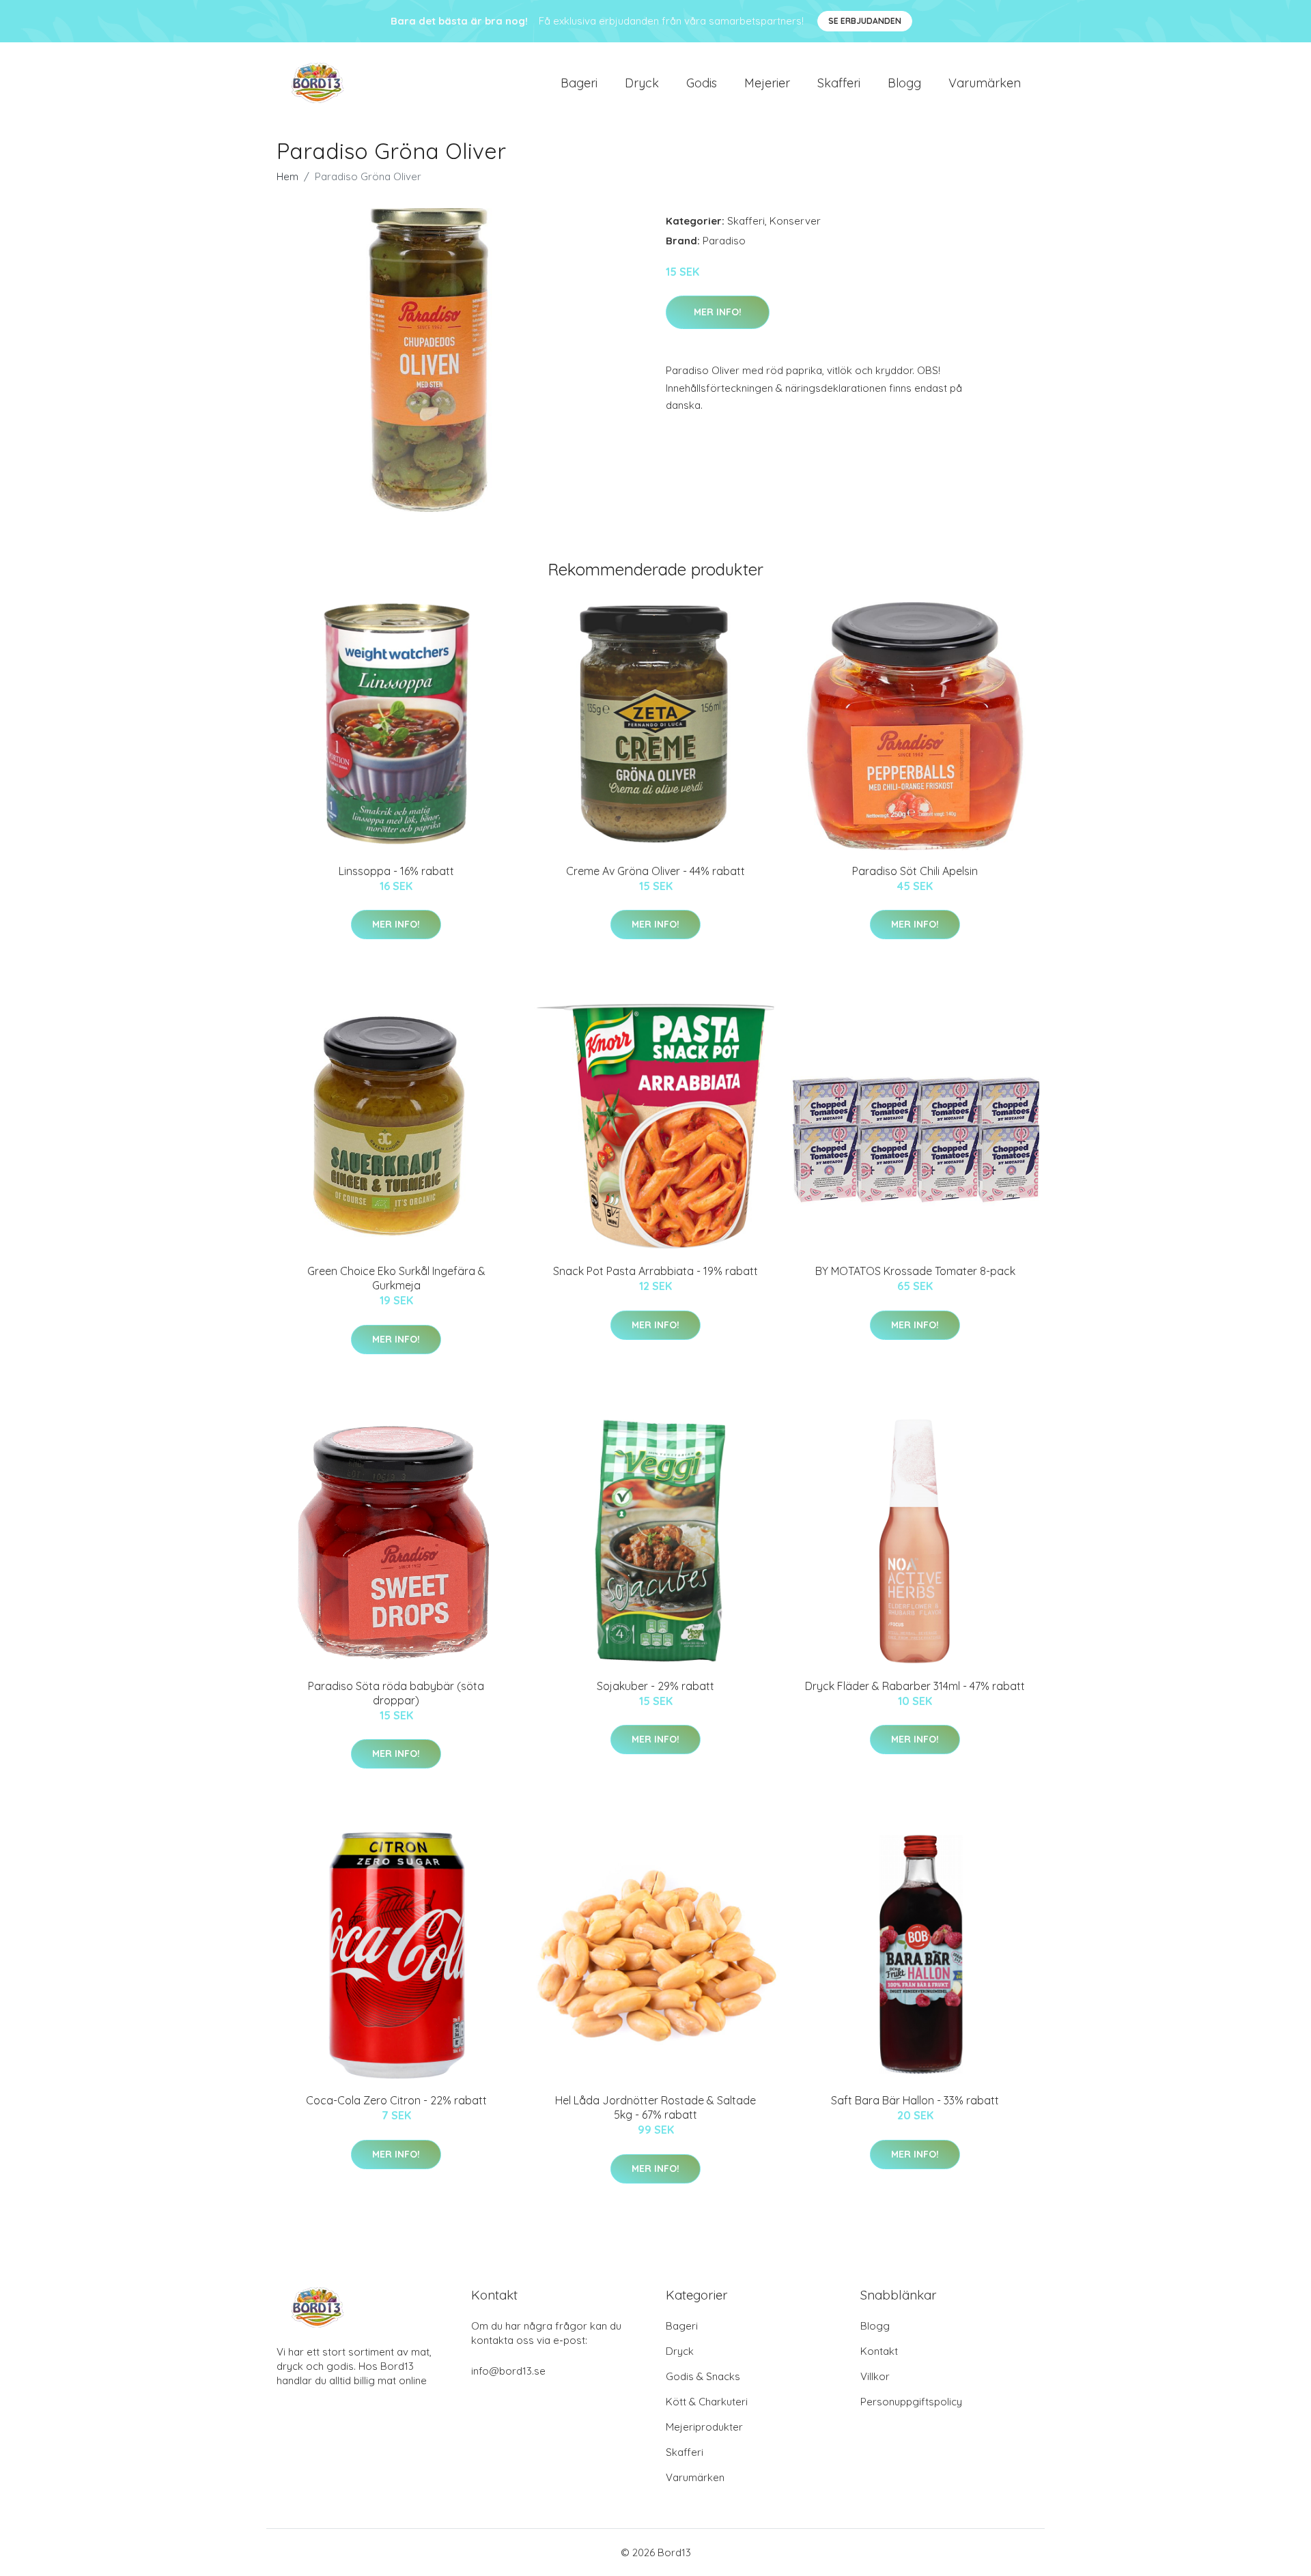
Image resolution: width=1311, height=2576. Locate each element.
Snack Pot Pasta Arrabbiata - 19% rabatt (655, 1271)
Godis (702, 83)
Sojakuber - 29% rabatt (655, 1686)
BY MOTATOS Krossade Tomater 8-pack (915, 1271)
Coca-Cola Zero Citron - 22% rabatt (396, 2100)
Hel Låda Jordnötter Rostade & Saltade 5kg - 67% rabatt (655, 2107)
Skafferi (839, 83)
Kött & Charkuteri (707, 2402)
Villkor (875, 2376)
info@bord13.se (508, 2371)
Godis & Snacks (703, 2376)
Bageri (579, 83)
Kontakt (879, 2351)
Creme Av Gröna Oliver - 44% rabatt (655, 871)
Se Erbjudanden (865, 21)
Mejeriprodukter (704, 2427)
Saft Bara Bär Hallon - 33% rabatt (915, 2100)
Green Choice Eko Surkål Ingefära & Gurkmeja (396, 1278)
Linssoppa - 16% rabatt (396, 871)
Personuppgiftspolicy (911, 2402)
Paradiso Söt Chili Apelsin (915, 871)
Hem (287, 176)
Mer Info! (718, 312)
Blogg (904, 83)
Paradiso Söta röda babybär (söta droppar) (396, 1693)
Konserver (795, 221)
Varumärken (985, 83)
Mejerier (767, 83)
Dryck (642, 83)
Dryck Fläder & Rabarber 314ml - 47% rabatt (915, 1686)
